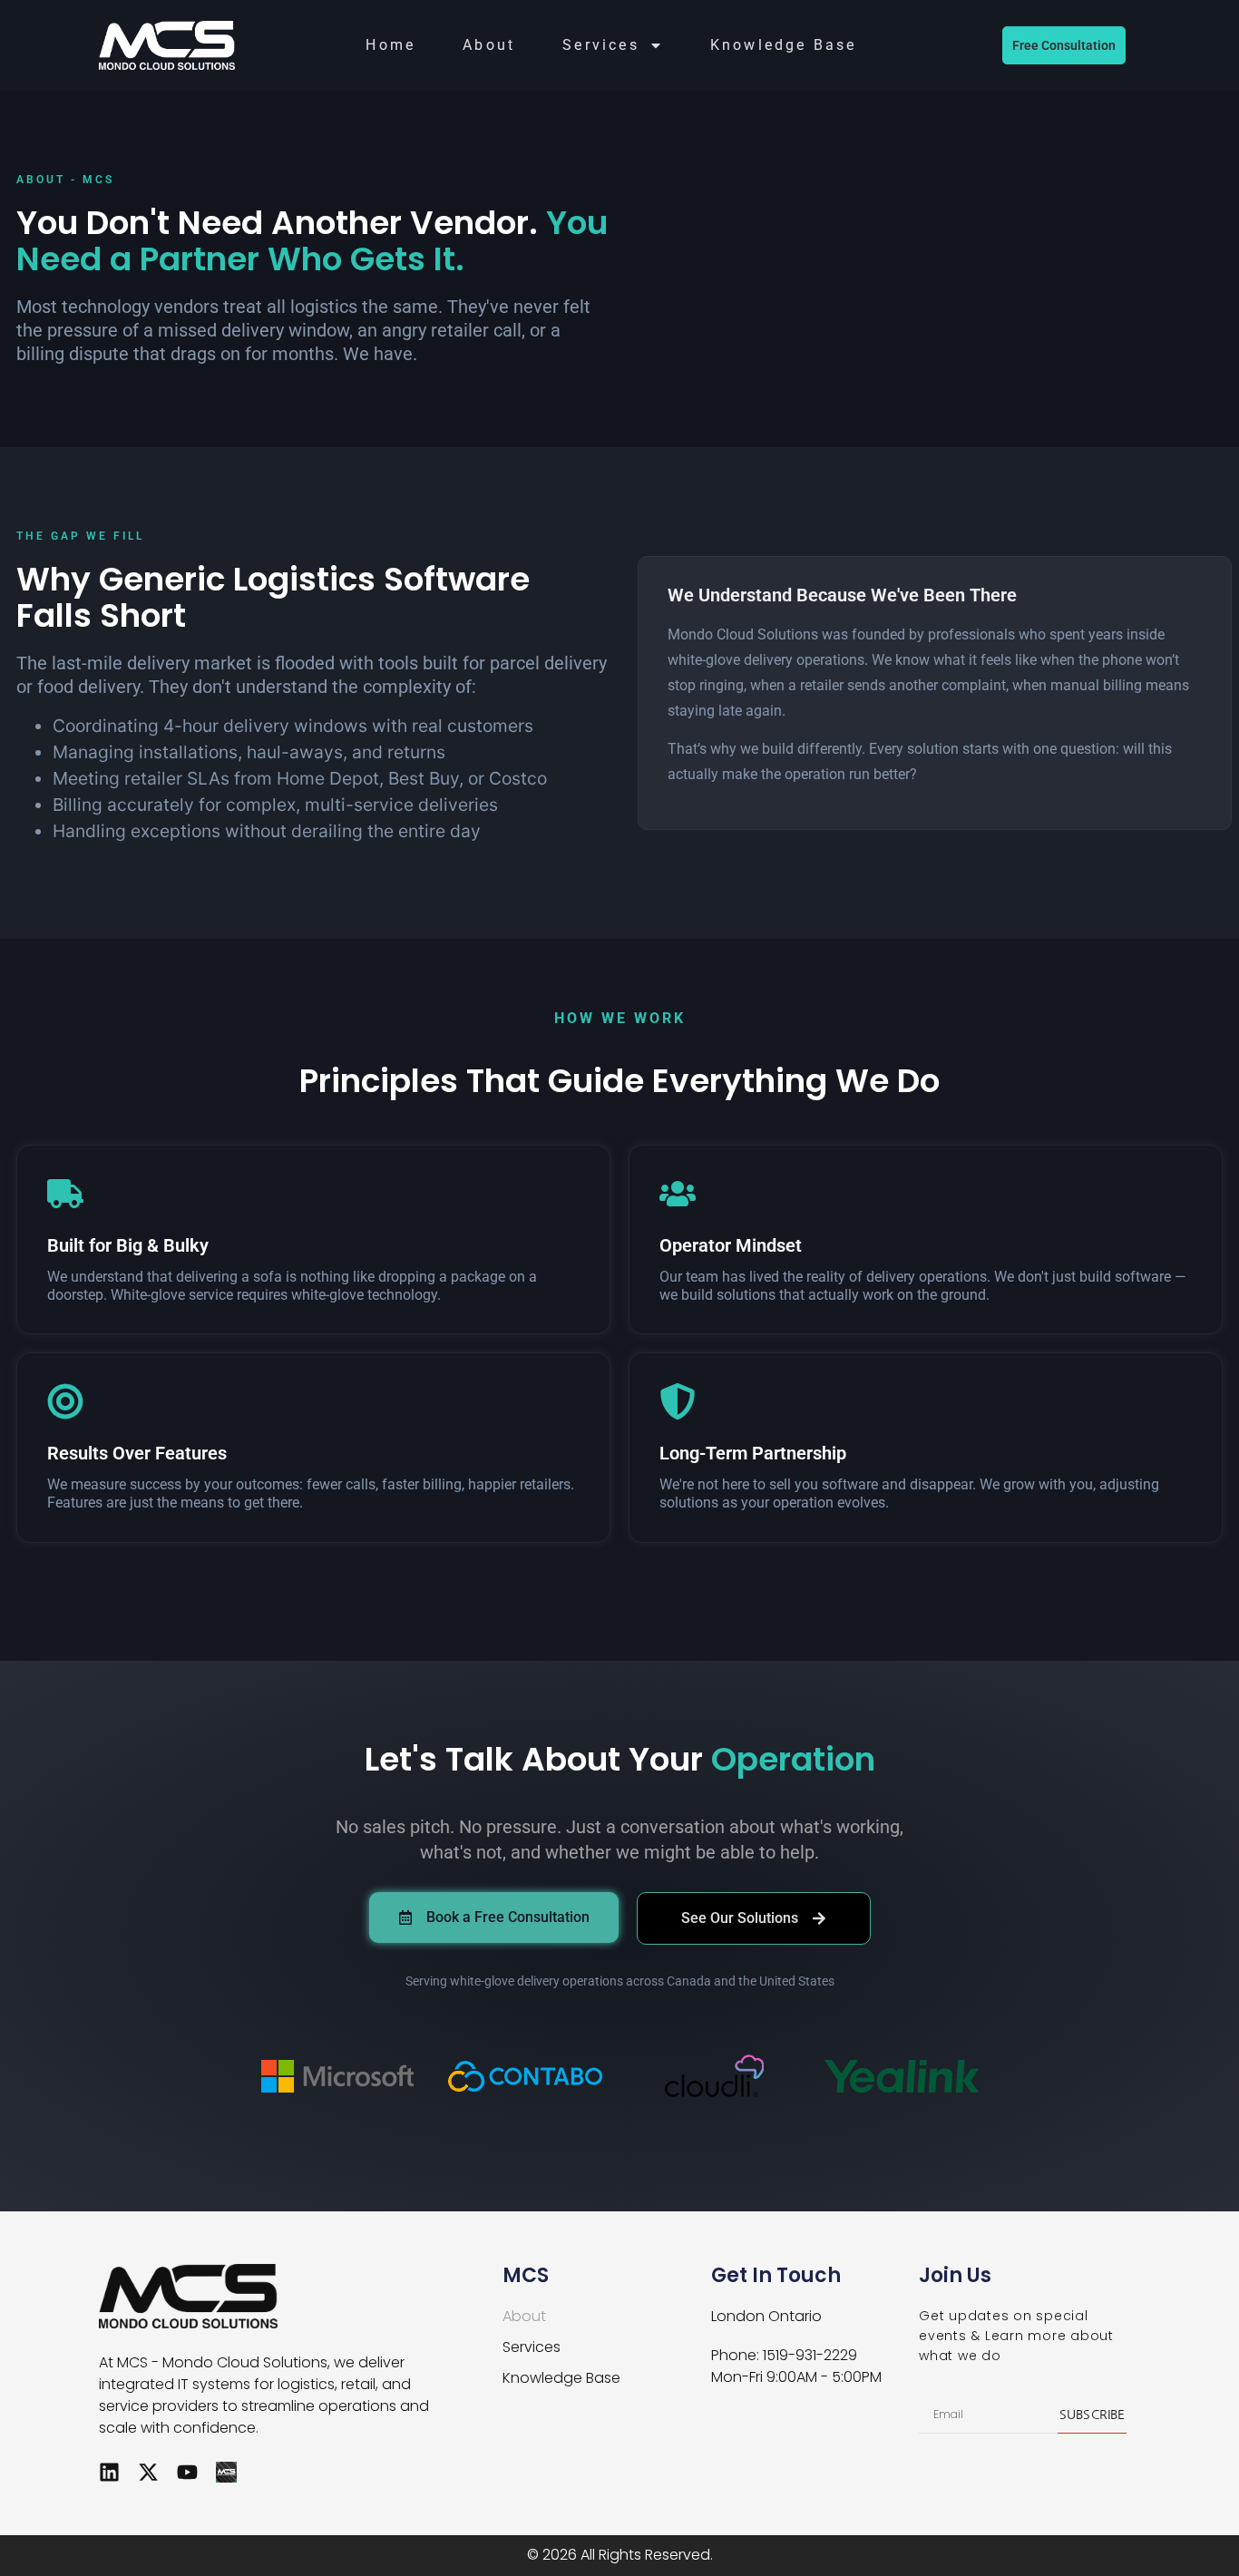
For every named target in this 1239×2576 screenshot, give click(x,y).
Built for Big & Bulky (128, 1245)
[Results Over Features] (65, 1401)
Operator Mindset (731, 1245)
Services (601, 45)
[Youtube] (187, 2472)
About (489, 45)
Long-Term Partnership (753, 1453)
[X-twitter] (148, 2472)
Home (390, 45)
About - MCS (65, 180)
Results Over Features (137, 1453)
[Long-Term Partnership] (678, 1401)
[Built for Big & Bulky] (65, 1194)
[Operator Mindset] (678, 1194)
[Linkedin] (109, 2472)
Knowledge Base (784, 45)
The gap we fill (80, 536)
